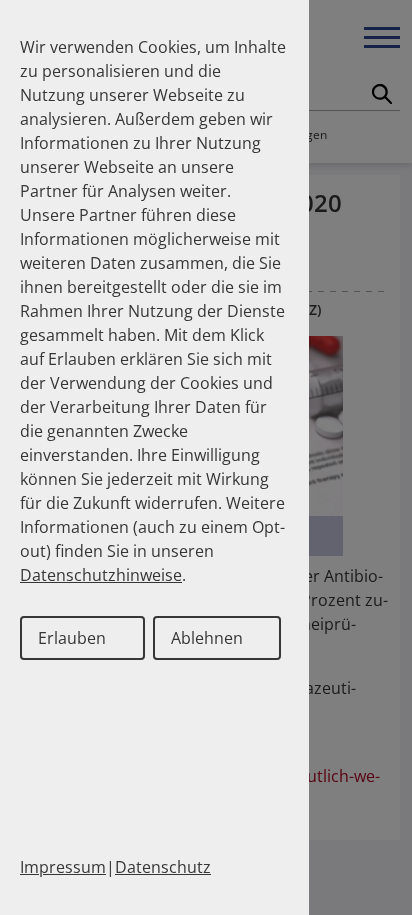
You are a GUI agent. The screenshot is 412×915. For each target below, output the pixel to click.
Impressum (63, 867)
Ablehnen (207, 638)
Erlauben (72, 638)
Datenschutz (163, 867)
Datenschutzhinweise (101, 575)
